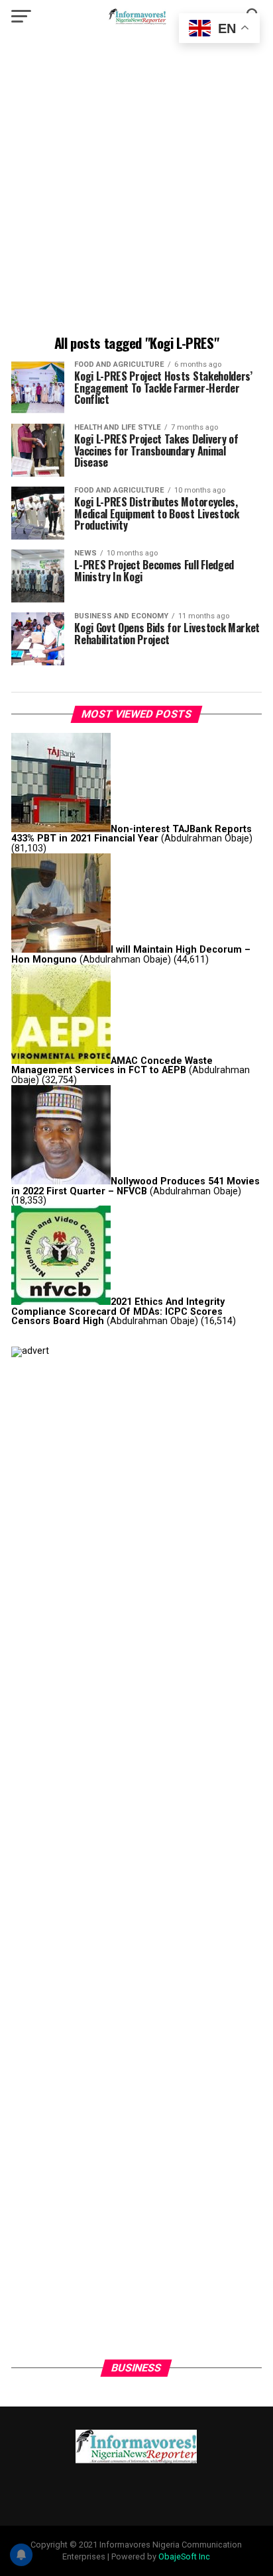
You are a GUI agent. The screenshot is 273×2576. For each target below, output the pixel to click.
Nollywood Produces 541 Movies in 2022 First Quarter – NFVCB (136, 1186)
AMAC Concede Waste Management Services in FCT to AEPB (112, 1066)
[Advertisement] (136, 186)
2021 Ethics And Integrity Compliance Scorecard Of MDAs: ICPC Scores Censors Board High (118, 1312)
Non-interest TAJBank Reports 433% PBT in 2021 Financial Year (132, 834)
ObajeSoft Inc (184, 2556)
